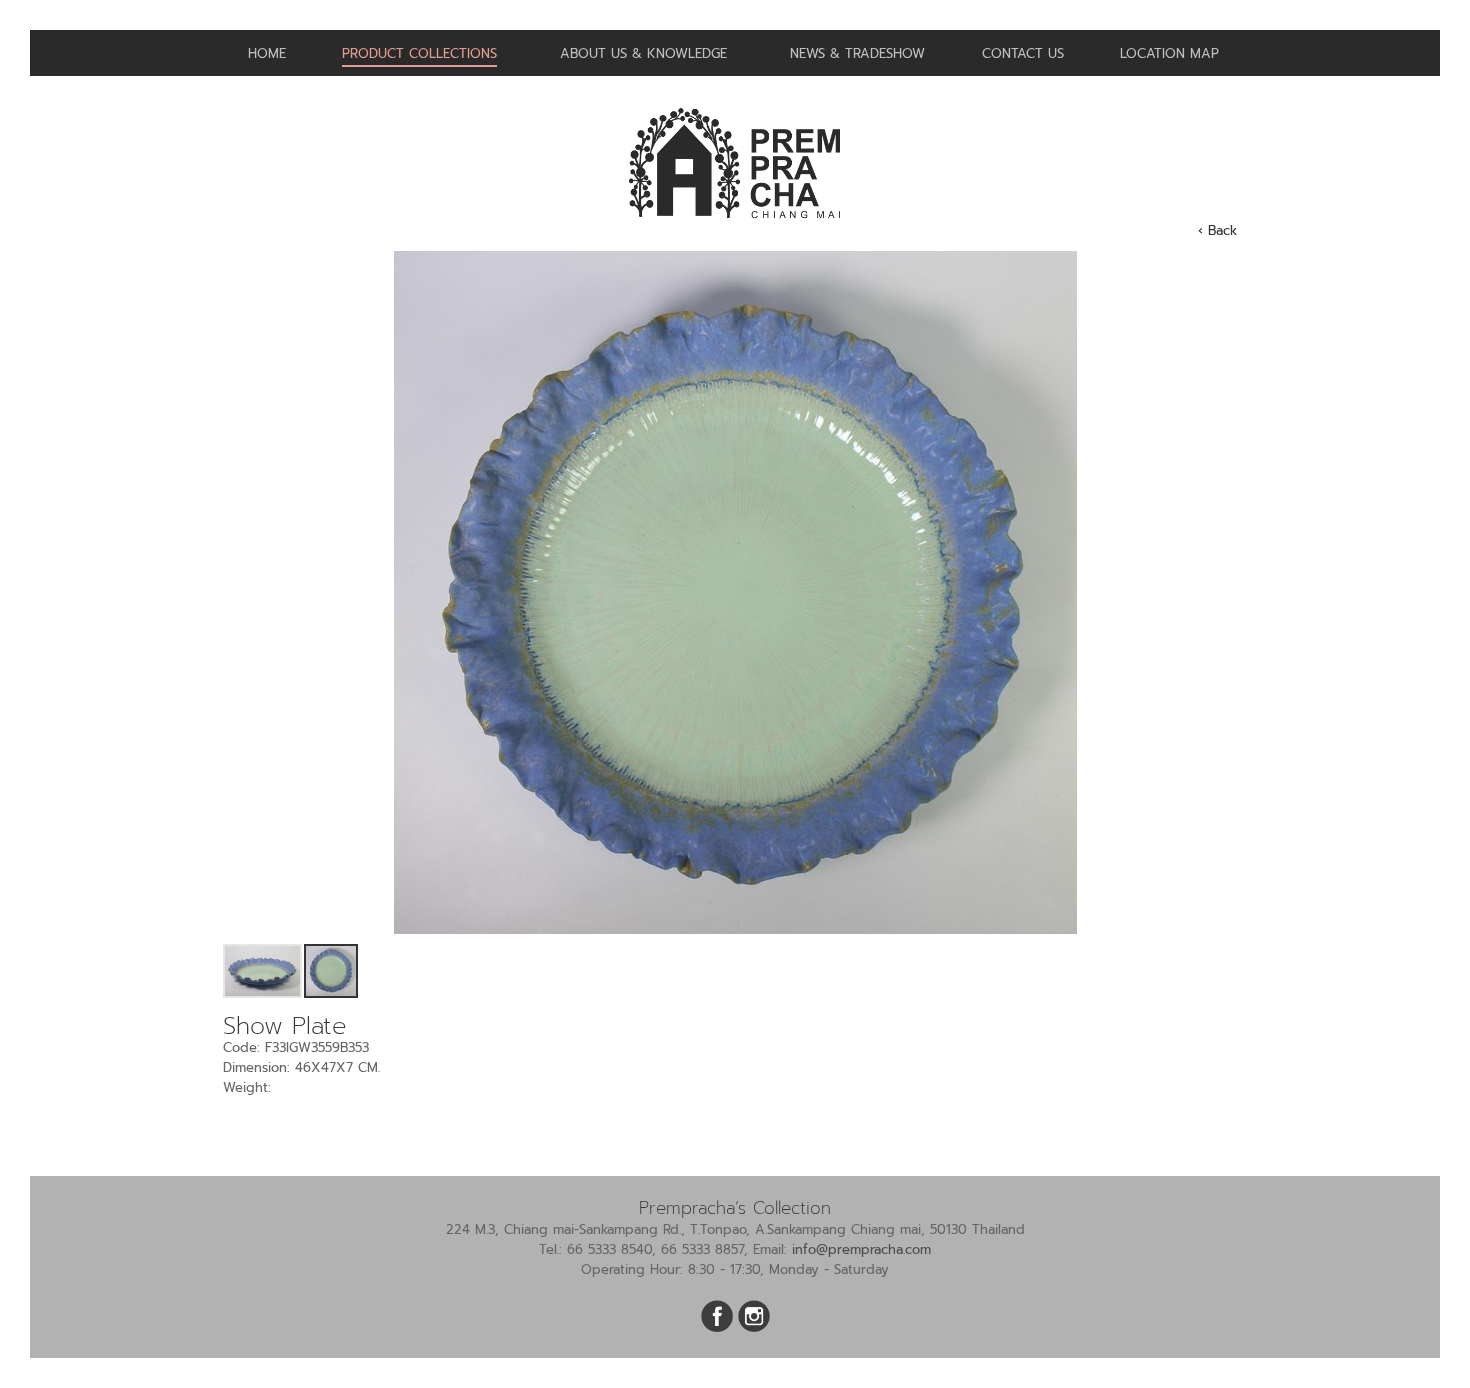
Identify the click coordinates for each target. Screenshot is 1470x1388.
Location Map (1169, 53)
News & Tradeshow (857, 53)
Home (267, 53)
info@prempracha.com (861, 1249)
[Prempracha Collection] (735, 226)
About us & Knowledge (643, 53)
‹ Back (1217, 230)
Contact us (1023, 53)
